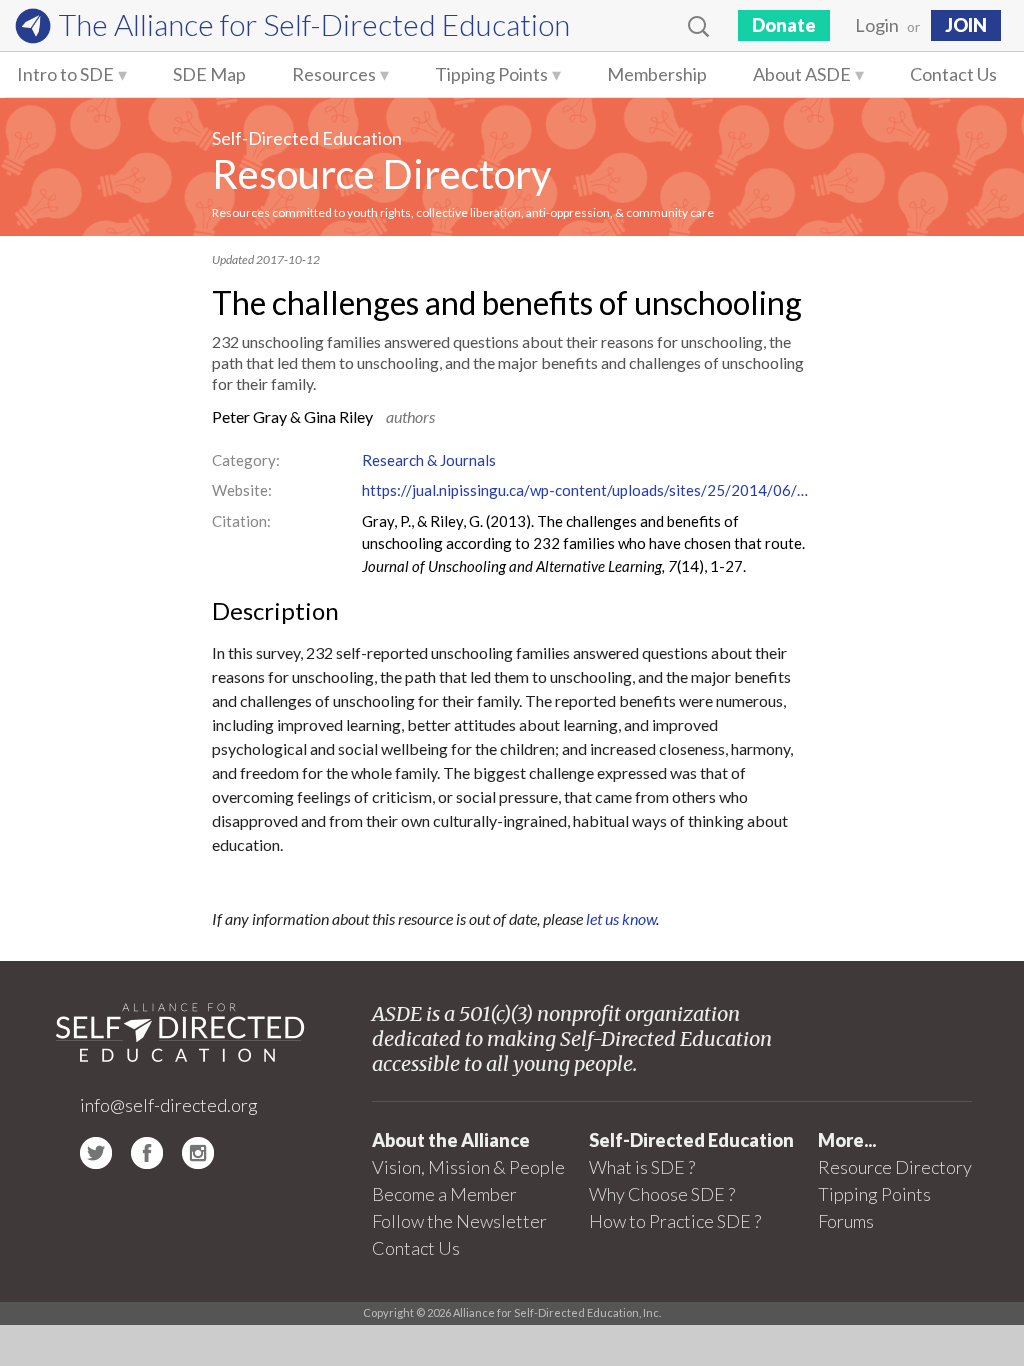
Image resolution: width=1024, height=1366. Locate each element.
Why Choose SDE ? (662, 1194)
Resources (334, 74)
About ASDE (802, 74)
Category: (246, 460)
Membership (657, 74)
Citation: (241, 521)
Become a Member (444, 1194)
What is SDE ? (642, 1167)
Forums (846, 1221)
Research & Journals (429, 460)
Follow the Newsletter (459, 1221)
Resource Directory (381, 174)
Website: (242, 490)
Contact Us (953, 74)
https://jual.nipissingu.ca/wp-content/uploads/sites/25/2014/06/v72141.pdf (587, 490)
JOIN (966, 25)
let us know (621, 918)
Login (877, 25)
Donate (784, 25)
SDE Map (209, 74)
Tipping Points (491, 74)
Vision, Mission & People (468, 1167)
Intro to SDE (65, 74)
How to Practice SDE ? (675, 1221)
